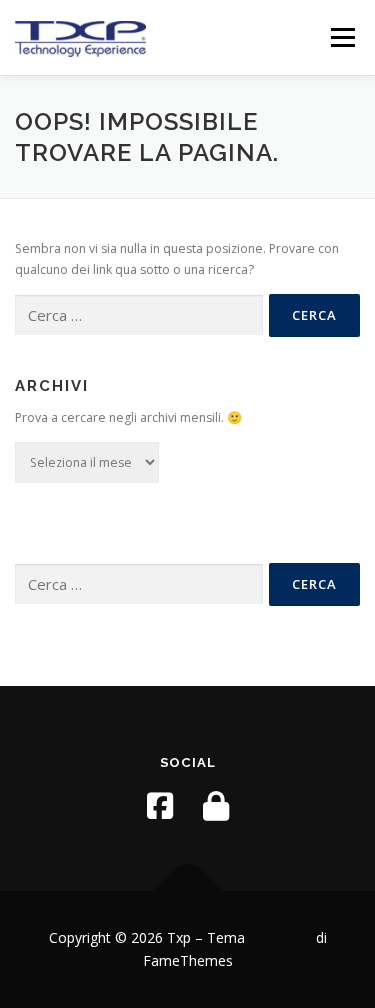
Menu (341, 37)
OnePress (280, 937)
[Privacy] (216, 806)
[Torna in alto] (187, 890)
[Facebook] (160, 806)
